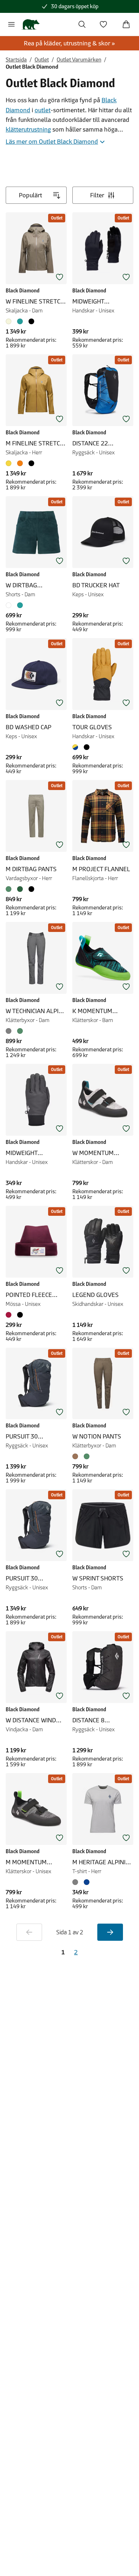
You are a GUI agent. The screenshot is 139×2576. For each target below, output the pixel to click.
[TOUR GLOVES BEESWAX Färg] (77, 747)
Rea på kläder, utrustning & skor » (69, 43)
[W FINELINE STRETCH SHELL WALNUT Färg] (10, 321)
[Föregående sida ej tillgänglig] (29, 1932)
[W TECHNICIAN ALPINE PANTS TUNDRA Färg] (20, 1031)
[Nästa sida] (110, 1932)
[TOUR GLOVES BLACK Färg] (87, 747)
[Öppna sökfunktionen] (82, 24)
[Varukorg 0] (126, 24)
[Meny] (11, 24)
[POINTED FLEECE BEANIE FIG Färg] (10, 1315)
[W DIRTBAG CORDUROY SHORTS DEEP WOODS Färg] (20, 605)
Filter (97, 195)
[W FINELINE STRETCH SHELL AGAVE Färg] (20, 321)
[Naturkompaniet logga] (30, 24)
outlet (43, 110)
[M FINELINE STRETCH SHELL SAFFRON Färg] (20, 463)
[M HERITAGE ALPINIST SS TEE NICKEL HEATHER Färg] (77, 1882)
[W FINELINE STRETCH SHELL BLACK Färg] (31, 321)
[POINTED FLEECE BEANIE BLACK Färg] (20, 1315)
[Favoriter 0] (103, 24)
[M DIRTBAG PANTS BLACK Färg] (31, 889)
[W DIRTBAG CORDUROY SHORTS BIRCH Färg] (10, 605)
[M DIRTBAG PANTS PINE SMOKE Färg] (10, 889)
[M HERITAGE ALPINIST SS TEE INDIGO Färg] (87, 1882)
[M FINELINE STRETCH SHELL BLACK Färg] (31, 463)
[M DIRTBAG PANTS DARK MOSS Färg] (20, 889)
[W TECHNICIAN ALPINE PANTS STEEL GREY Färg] (10, 1031)
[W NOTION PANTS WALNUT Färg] (77, 1456)
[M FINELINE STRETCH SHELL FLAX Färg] (10, 463)
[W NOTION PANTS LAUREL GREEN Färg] (87, 1456)
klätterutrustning (28, 129)
